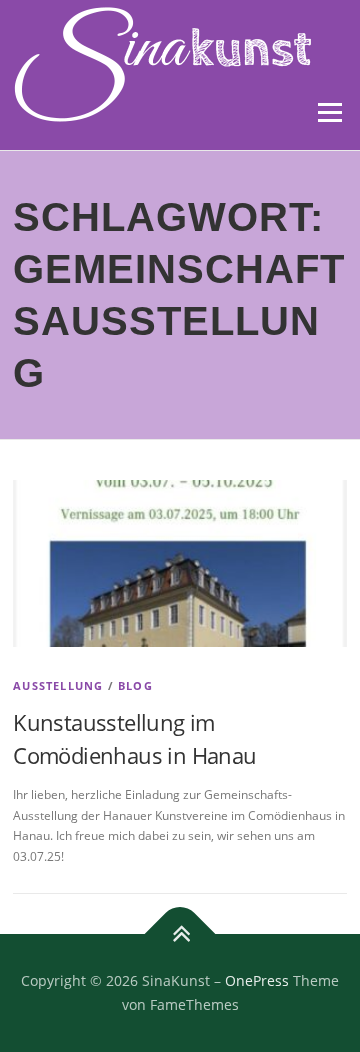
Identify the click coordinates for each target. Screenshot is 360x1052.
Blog (135, 685)
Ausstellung (58, 685)
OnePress (257, 980)
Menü (328, 112)
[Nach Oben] (180, 934)
